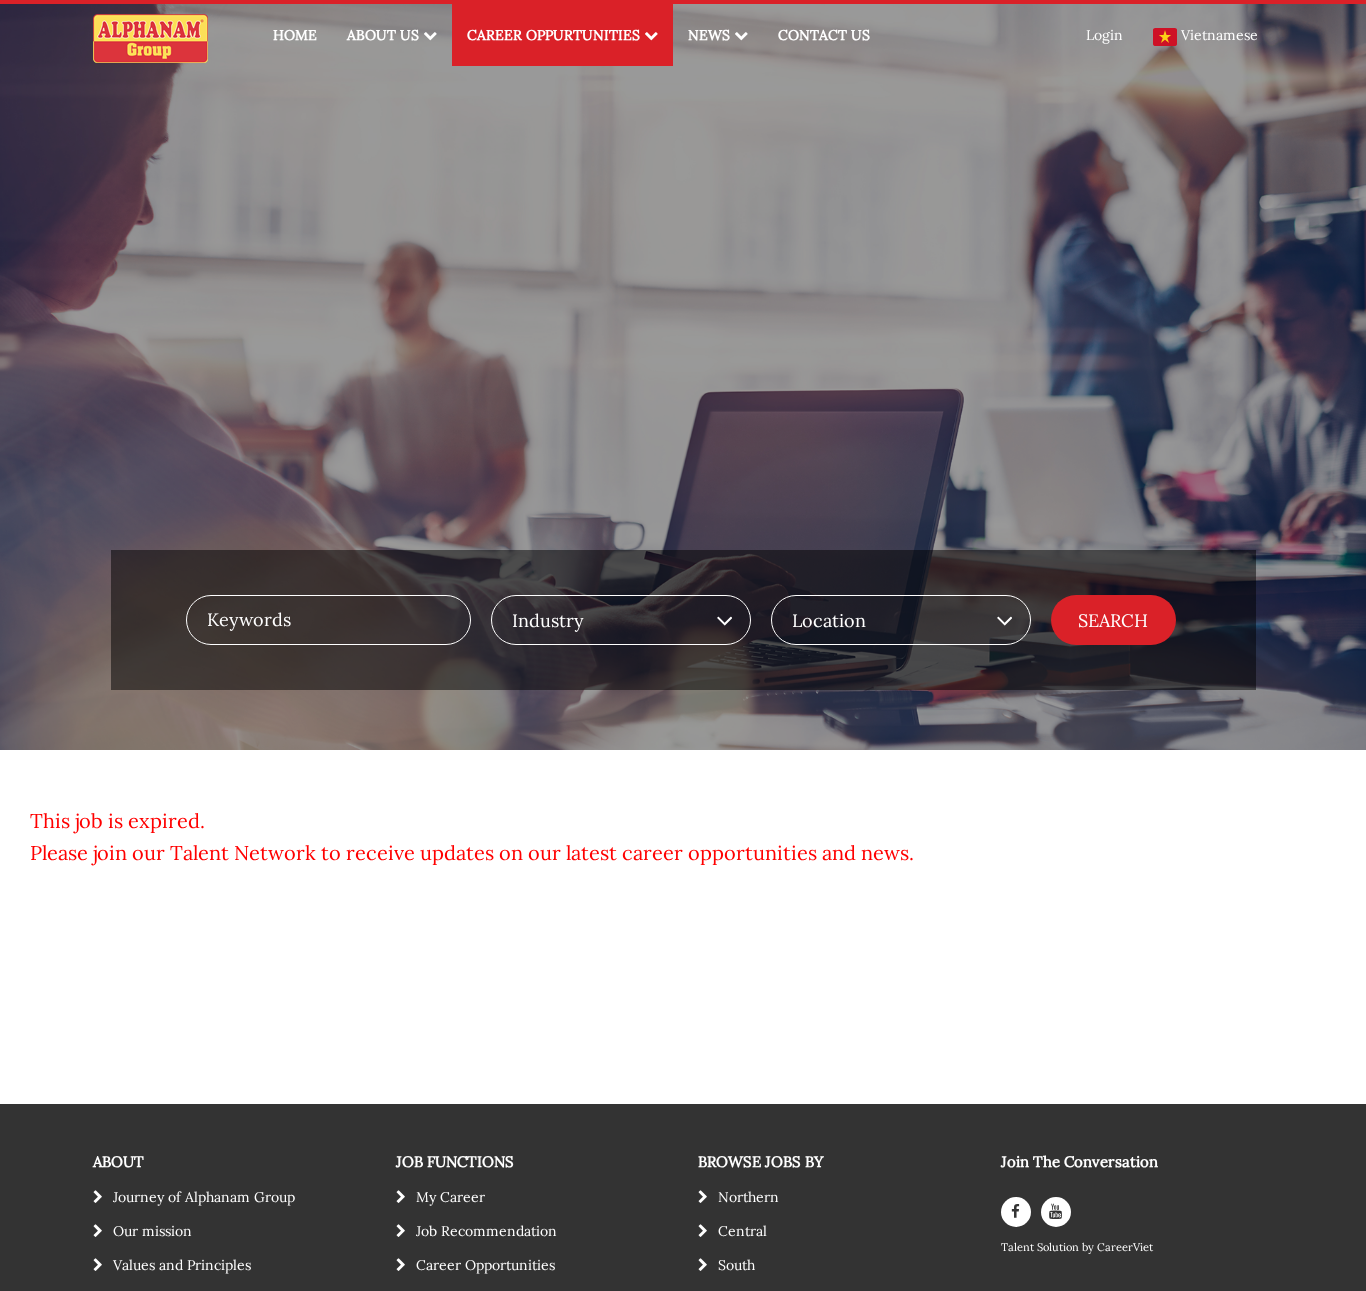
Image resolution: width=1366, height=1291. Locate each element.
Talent (1019, 1247)
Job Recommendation (486, 1231)
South (736, 1265)
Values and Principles (182, 1265)
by (1089, 1247)
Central (742, 1231)
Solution (1059, 1247)
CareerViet (1125, 1247)
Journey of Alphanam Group (204, 1197)
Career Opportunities (485, 1265)
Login (1104, 35)
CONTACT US (824, 35)
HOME (295, 35)
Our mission (152, 1231)
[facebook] (1016, 1212)
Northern (748, 1197)
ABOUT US (383, 35)
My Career (450, 1197)
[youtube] (1056, 1212)
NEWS (709, 35)
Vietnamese (1219, 35)
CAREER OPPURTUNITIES (553, 35)
